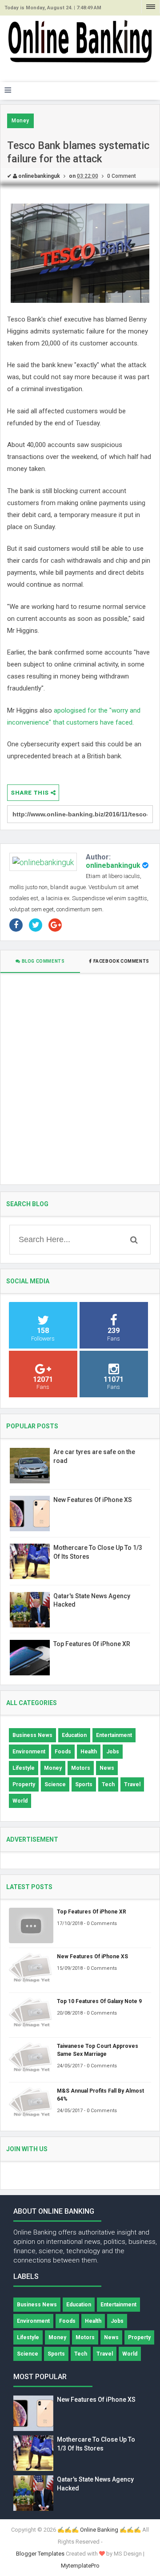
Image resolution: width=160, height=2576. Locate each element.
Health (89, 1752)
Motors (81, 1768)
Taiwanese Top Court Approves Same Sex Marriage (98, 2050)
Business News (32, 1735)
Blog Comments (42, 961)
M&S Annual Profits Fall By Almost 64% (100, 2095)
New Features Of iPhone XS (93, 1500)
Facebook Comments (121, 961)
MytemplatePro (80, 2566)
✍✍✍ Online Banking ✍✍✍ (99, 2530)
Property (24, 1784)
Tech (108, 1784)
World (20, 1801)
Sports (84, 1784)
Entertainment (114, 1735)
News (107, 1768)
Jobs (113, 1752)
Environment (29, 1752)
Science (55, 1784)
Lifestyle (24, 1768)
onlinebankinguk (113, 865)
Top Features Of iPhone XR (92, 1644)
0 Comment (122, 176)
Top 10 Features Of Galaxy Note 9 (99, 2001)
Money (20, 121)
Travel (132, 1784)
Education (74, 1735)
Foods (63, 1752)
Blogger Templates (40, 2554)
